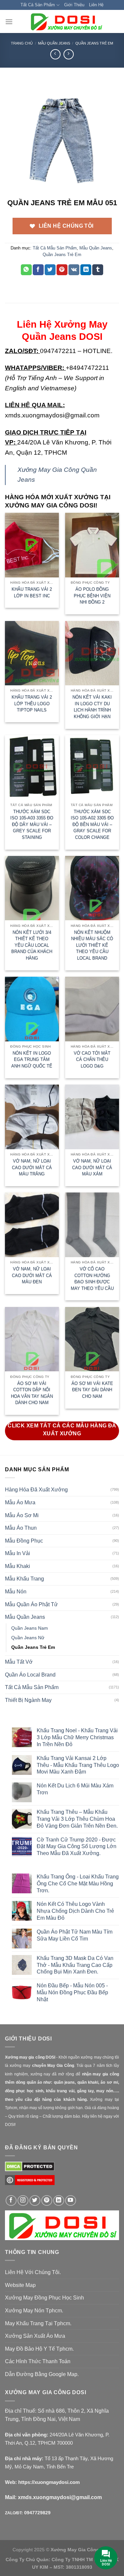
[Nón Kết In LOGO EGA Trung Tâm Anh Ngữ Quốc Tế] (32, 1009)
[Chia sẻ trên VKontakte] (74, 270)
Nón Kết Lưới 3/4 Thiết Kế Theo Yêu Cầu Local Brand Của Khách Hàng (32, 945)
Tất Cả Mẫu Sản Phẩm (55, 248)
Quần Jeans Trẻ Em (94, 43)
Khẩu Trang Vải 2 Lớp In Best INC (32, 592)
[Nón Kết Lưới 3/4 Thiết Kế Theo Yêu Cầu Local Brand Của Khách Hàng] (32, 888)
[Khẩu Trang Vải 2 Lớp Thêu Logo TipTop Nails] (32, 653)
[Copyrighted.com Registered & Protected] (30, 2183)
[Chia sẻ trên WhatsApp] (26, 270)
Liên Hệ (96, 5)
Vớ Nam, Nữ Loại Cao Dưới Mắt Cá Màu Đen (32, 1275)
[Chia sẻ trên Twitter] (50, 270)
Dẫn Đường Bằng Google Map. (42, 2374)
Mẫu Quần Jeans (54, 43)
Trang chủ (22, 43)
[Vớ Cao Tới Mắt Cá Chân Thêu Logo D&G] (92, 1009)
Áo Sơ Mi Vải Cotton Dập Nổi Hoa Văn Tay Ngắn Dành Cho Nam (32, 1393)
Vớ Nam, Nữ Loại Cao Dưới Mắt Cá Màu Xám (92, 1167)
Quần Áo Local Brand (30, 1675)
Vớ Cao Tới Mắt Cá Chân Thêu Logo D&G (92, 1060)
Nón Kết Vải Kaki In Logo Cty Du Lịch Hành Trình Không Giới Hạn (92, 707)
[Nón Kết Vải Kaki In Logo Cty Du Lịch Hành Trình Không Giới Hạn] (92, 653)
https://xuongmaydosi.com (49, 2482)
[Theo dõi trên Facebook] (11, 2201)
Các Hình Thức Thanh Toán (38, 2361)
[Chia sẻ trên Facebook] (38, 270)
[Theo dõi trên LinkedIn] (59, 2201)
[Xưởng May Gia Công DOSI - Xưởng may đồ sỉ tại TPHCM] (66, 21)
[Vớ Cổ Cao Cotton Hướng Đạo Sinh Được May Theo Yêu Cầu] (92, 1225)
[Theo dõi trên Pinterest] (47, 2201)
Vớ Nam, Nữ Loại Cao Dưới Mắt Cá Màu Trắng (32, 1167)
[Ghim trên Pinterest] (62, 270)
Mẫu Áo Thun (21, 1528)
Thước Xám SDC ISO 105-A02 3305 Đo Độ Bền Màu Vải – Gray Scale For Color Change (92, 824)
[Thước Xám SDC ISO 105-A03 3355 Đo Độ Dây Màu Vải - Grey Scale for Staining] (32, 767)
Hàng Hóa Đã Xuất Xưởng (36, 1490)
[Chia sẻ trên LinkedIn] (86, 270)
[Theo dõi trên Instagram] (23, 2201)
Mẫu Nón (16, 1592)
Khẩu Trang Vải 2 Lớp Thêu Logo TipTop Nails (32, 703)
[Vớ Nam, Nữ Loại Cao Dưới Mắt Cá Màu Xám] (92, 1117)
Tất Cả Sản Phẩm (38, 5)
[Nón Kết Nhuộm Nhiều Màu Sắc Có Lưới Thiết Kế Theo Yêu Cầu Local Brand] (92, 888)
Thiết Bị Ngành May (28, 1700)
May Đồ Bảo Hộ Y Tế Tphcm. (39, 2349)
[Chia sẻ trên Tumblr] (98, 270)
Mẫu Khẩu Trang (24, 1579)
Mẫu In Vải (18, 1553)
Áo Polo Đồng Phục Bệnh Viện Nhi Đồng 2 (92, 596)
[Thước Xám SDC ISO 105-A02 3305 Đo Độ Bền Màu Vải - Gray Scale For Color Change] (92, 767)
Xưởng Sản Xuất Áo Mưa (35, 2336)
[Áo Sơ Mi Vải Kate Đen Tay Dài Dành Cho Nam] (92, 1339)
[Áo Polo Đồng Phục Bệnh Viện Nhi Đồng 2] (92, 545)
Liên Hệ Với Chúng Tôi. (33, 2272)
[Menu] (9, 22)
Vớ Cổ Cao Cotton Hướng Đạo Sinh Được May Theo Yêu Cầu (92, 1279)
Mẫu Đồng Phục (24, 1541)
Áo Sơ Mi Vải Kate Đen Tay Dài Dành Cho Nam (92, 1390)
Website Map (20, 2285)
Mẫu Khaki (18, 1566)
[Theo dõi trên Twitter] (35, 2201)
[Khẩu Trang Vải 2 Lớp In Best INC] (32, 545)
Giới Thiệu (74, 5)
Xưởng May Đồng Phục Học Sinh (44, 2298)
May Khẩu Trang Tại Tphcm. (38, 2323)
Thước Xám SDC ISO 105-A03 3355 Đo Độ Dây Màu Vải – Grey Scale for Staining (32, 824)
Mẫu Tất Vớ (19, 1662)
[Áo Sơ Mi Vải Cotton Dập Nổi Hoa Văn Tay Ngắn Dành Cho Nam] (32, 1339)
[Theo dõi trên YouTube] (71, 2201)
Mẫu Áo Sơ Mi (22, 1515)
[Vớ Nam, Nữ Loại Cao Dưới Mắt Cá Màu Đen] (32, 1225)
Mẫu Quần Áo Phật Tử (31, 1604)
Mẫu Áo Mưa (20, 1502)
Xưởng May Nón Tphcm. (34, 2311)
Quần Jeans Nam (30, 1628)
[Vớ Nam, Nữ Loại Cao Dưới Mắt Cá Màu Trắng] (32, 1117)
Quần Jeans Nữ (28, 1638)
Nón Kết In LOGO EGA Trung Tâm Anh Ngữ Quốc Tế (32, 1060)
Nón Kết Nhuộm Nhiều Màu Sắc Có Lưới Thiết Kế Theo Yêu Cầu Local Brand (92, 945)
